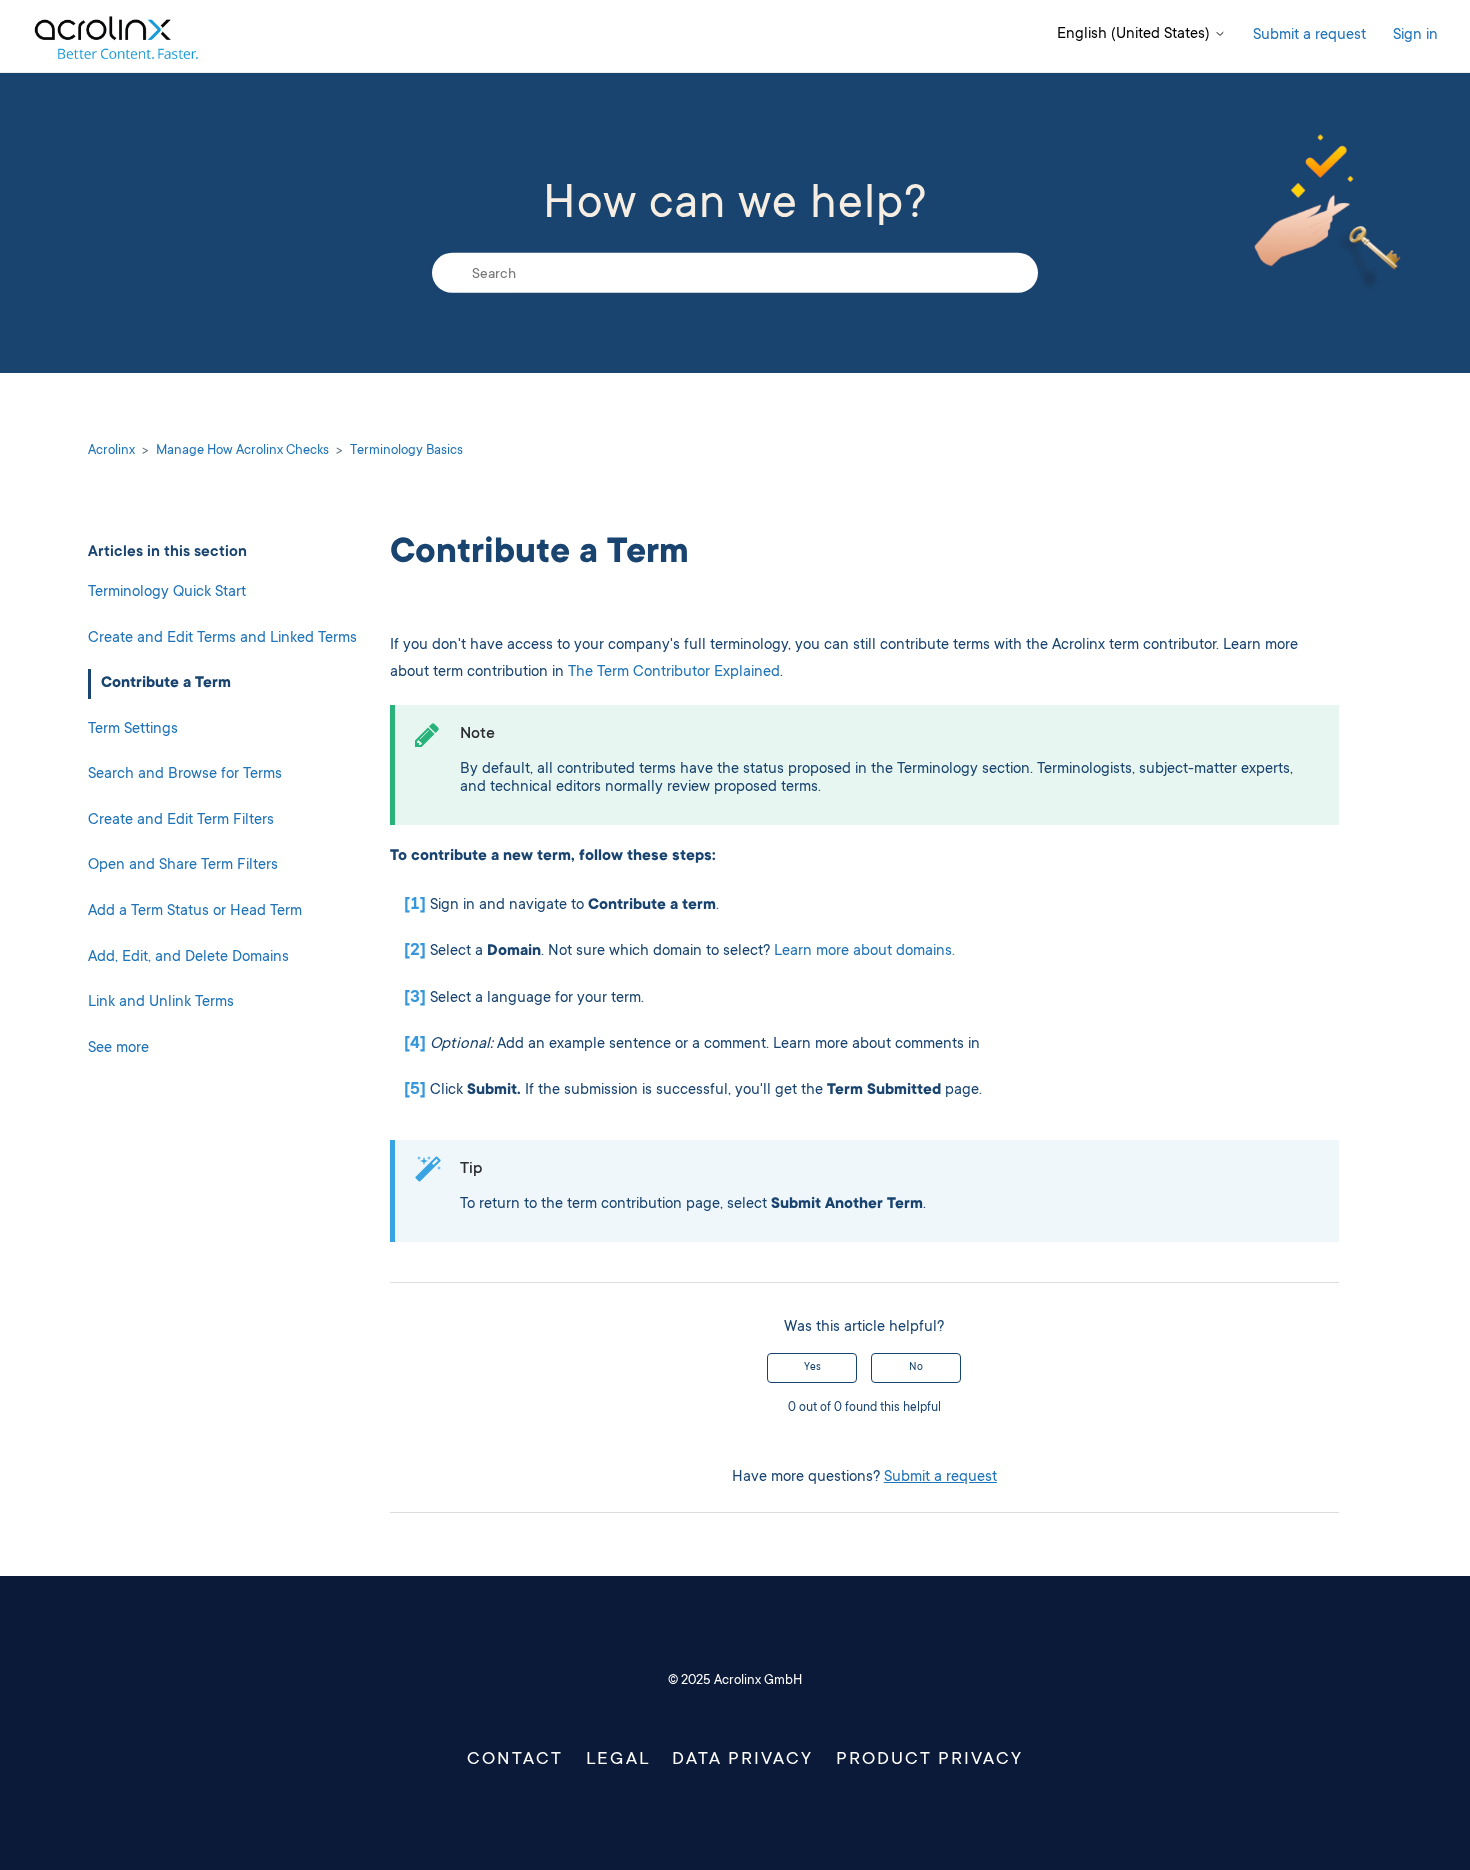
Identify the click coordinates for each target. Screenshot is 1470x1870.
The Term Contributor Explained (674, 672)
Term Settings (133, 728)
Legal (618, 1760)
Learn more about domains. (864, 951)
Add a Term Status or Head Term (195, 911)
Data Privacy (742, 1760)
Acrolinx (111, 451)
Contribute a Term (166, 683)
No (916, 1368)
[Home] (115, 36)
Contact (515, 1760)
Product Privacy (929, 1760)
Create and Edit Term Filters (181, 820)
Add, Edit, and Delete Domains (188, 956)
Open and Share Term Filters (183, 865)
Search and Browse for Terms (185, 774)
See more (118, 1048)
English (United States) (1135, 34)
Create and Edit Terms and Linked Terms (222, 637)
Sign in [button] (1415, 35)
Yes (812, 1368)
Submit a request (1309, 35)
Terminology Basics (406, 451)
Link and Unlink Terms (161, 1002)
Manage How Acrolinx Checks (242, 451)
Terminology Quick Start (167, 592)
